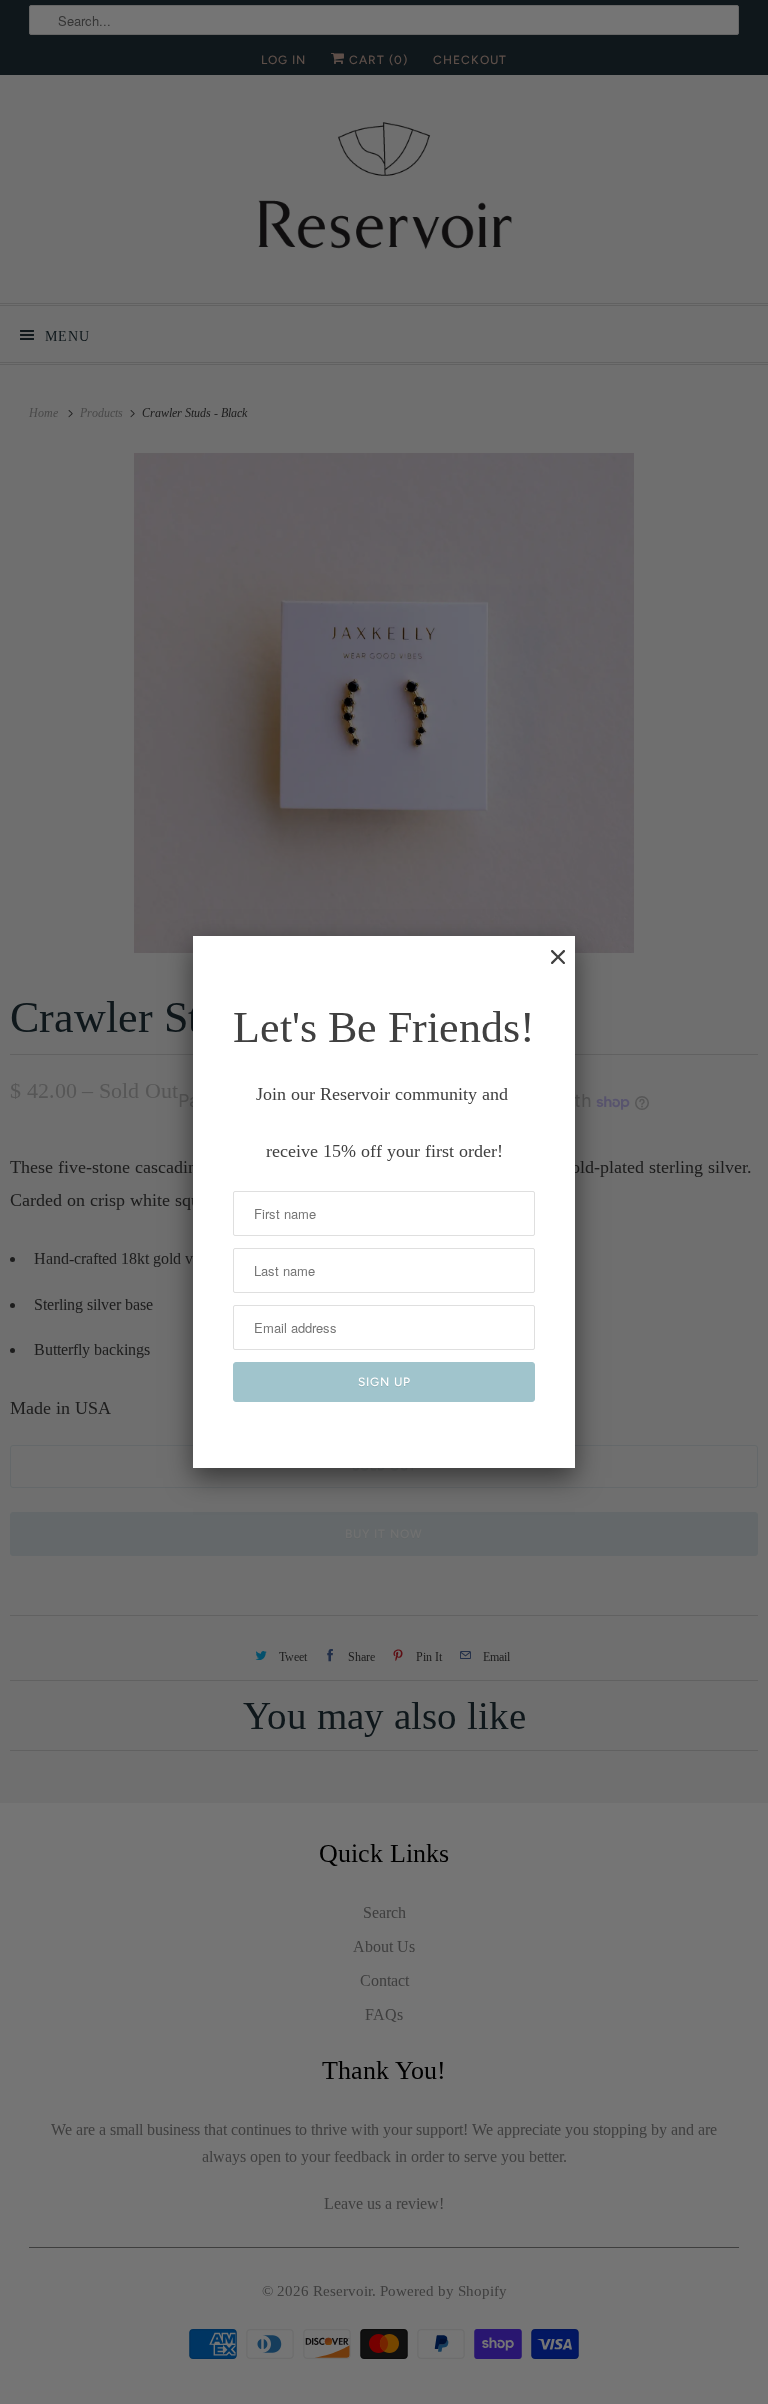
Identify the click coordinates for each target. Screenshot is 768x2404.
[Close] (548, 967)
